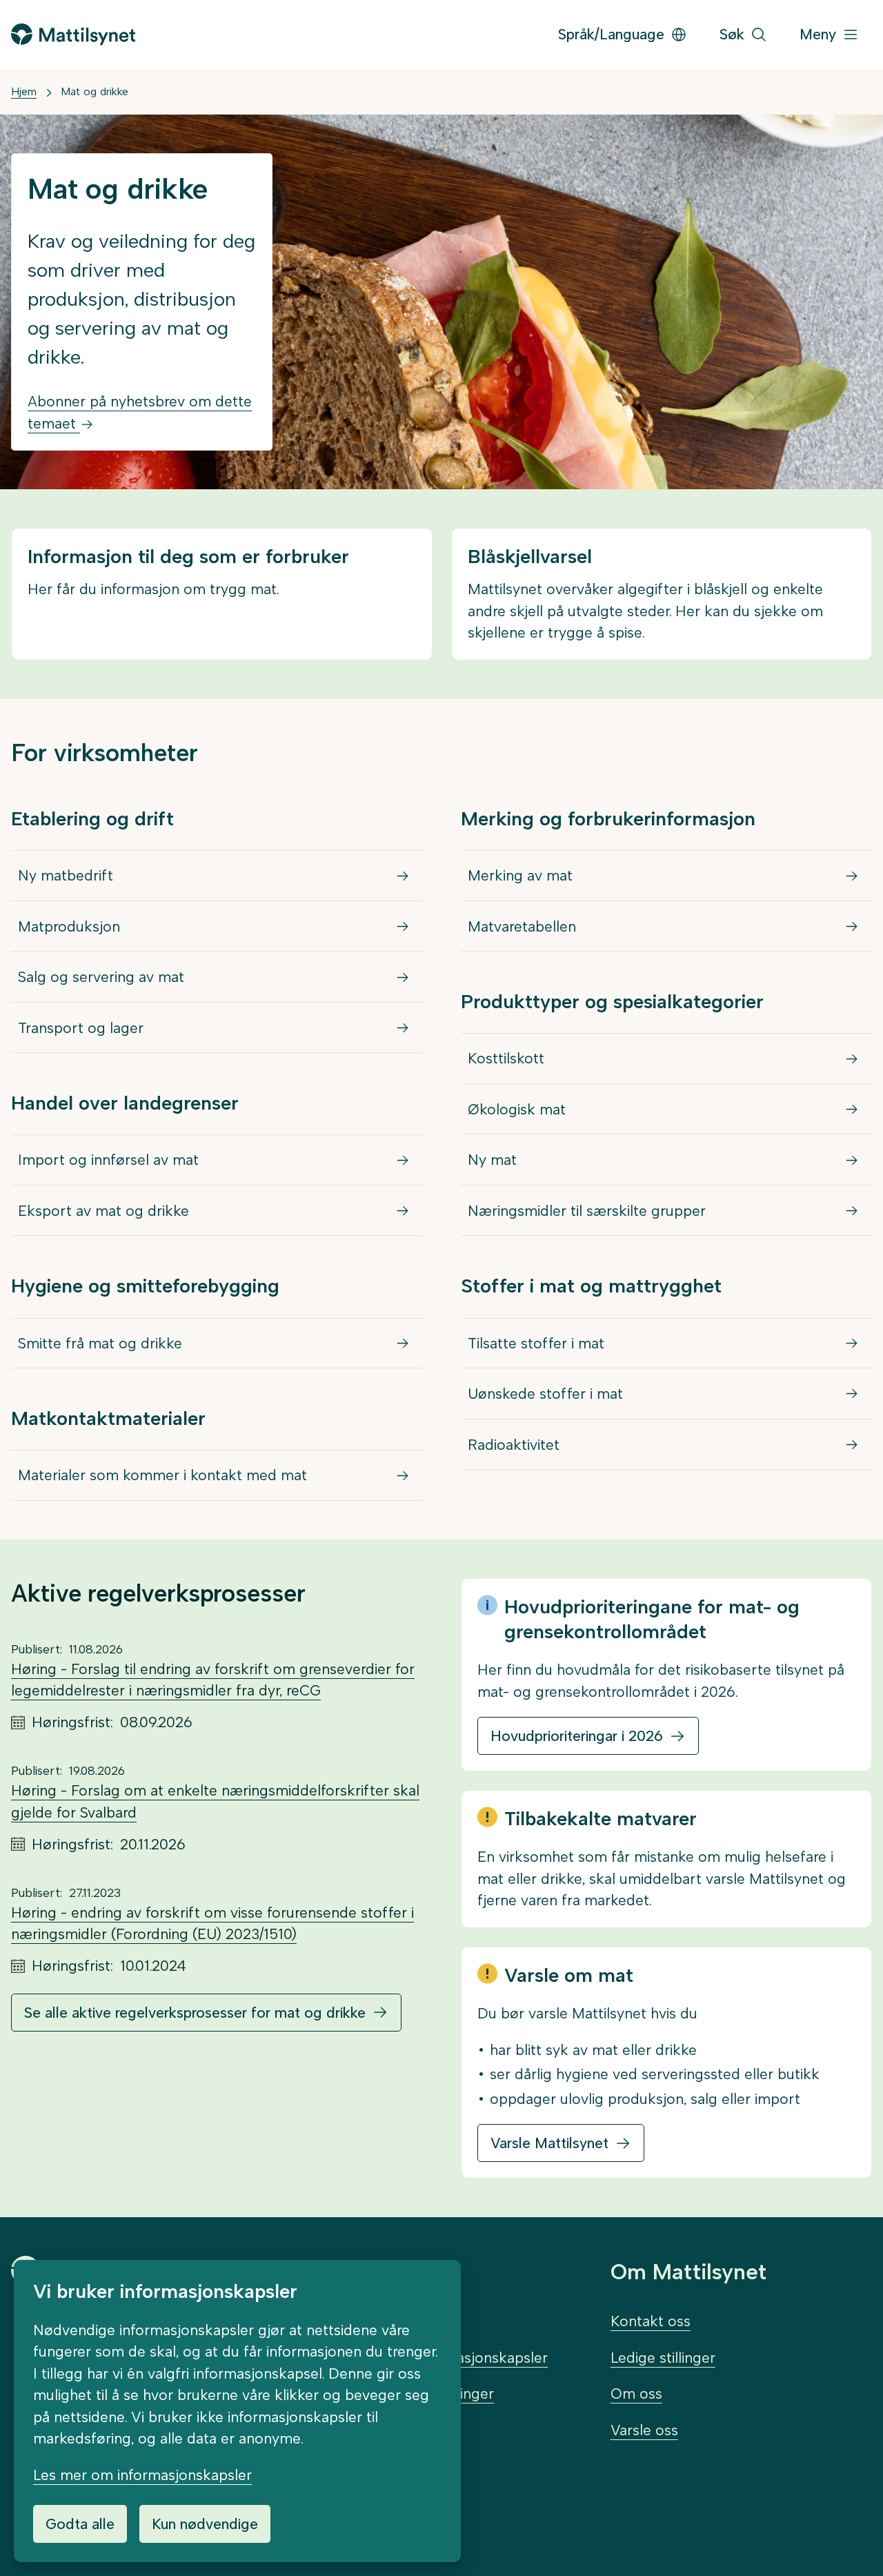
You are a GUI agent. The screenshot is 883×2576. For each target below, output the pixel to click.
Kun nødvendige (205, 2524)
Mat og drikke (95, 91)
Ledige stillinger (663, 2358)
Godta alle (80, 2524)
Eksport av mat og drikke (103, 1211)
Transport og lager (81, 1028)
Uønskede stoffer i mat (545, 1394)
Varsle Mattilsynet (549, 2143)
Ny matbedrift (66, 875)
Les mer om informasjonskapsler (142, 2475)
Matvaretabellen (522, 926)
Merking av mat (520, 875)
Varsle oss (644, 2430)
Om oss (636, 2393)
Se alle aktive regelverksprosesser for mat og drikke (195, 2013)
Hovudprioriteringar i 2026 (577, 1736)
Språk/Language (611, 34)
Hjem (24, 91)
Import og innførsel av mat (108, 1160)
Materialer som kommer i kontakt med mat (162, 1475)
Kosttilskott (506, 1058)
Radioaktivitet (514, 1445)
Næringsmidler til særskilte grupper (587, 1211)
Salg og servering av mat (101, 977)
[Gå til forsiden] (73, 34)
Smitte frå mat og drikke (100, 1343)
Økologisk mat (517, 1109)
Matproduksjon (69, 926)
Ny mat (492, 1160)
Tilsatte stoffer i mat (536, 1343)
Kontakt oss (651, 2321)
